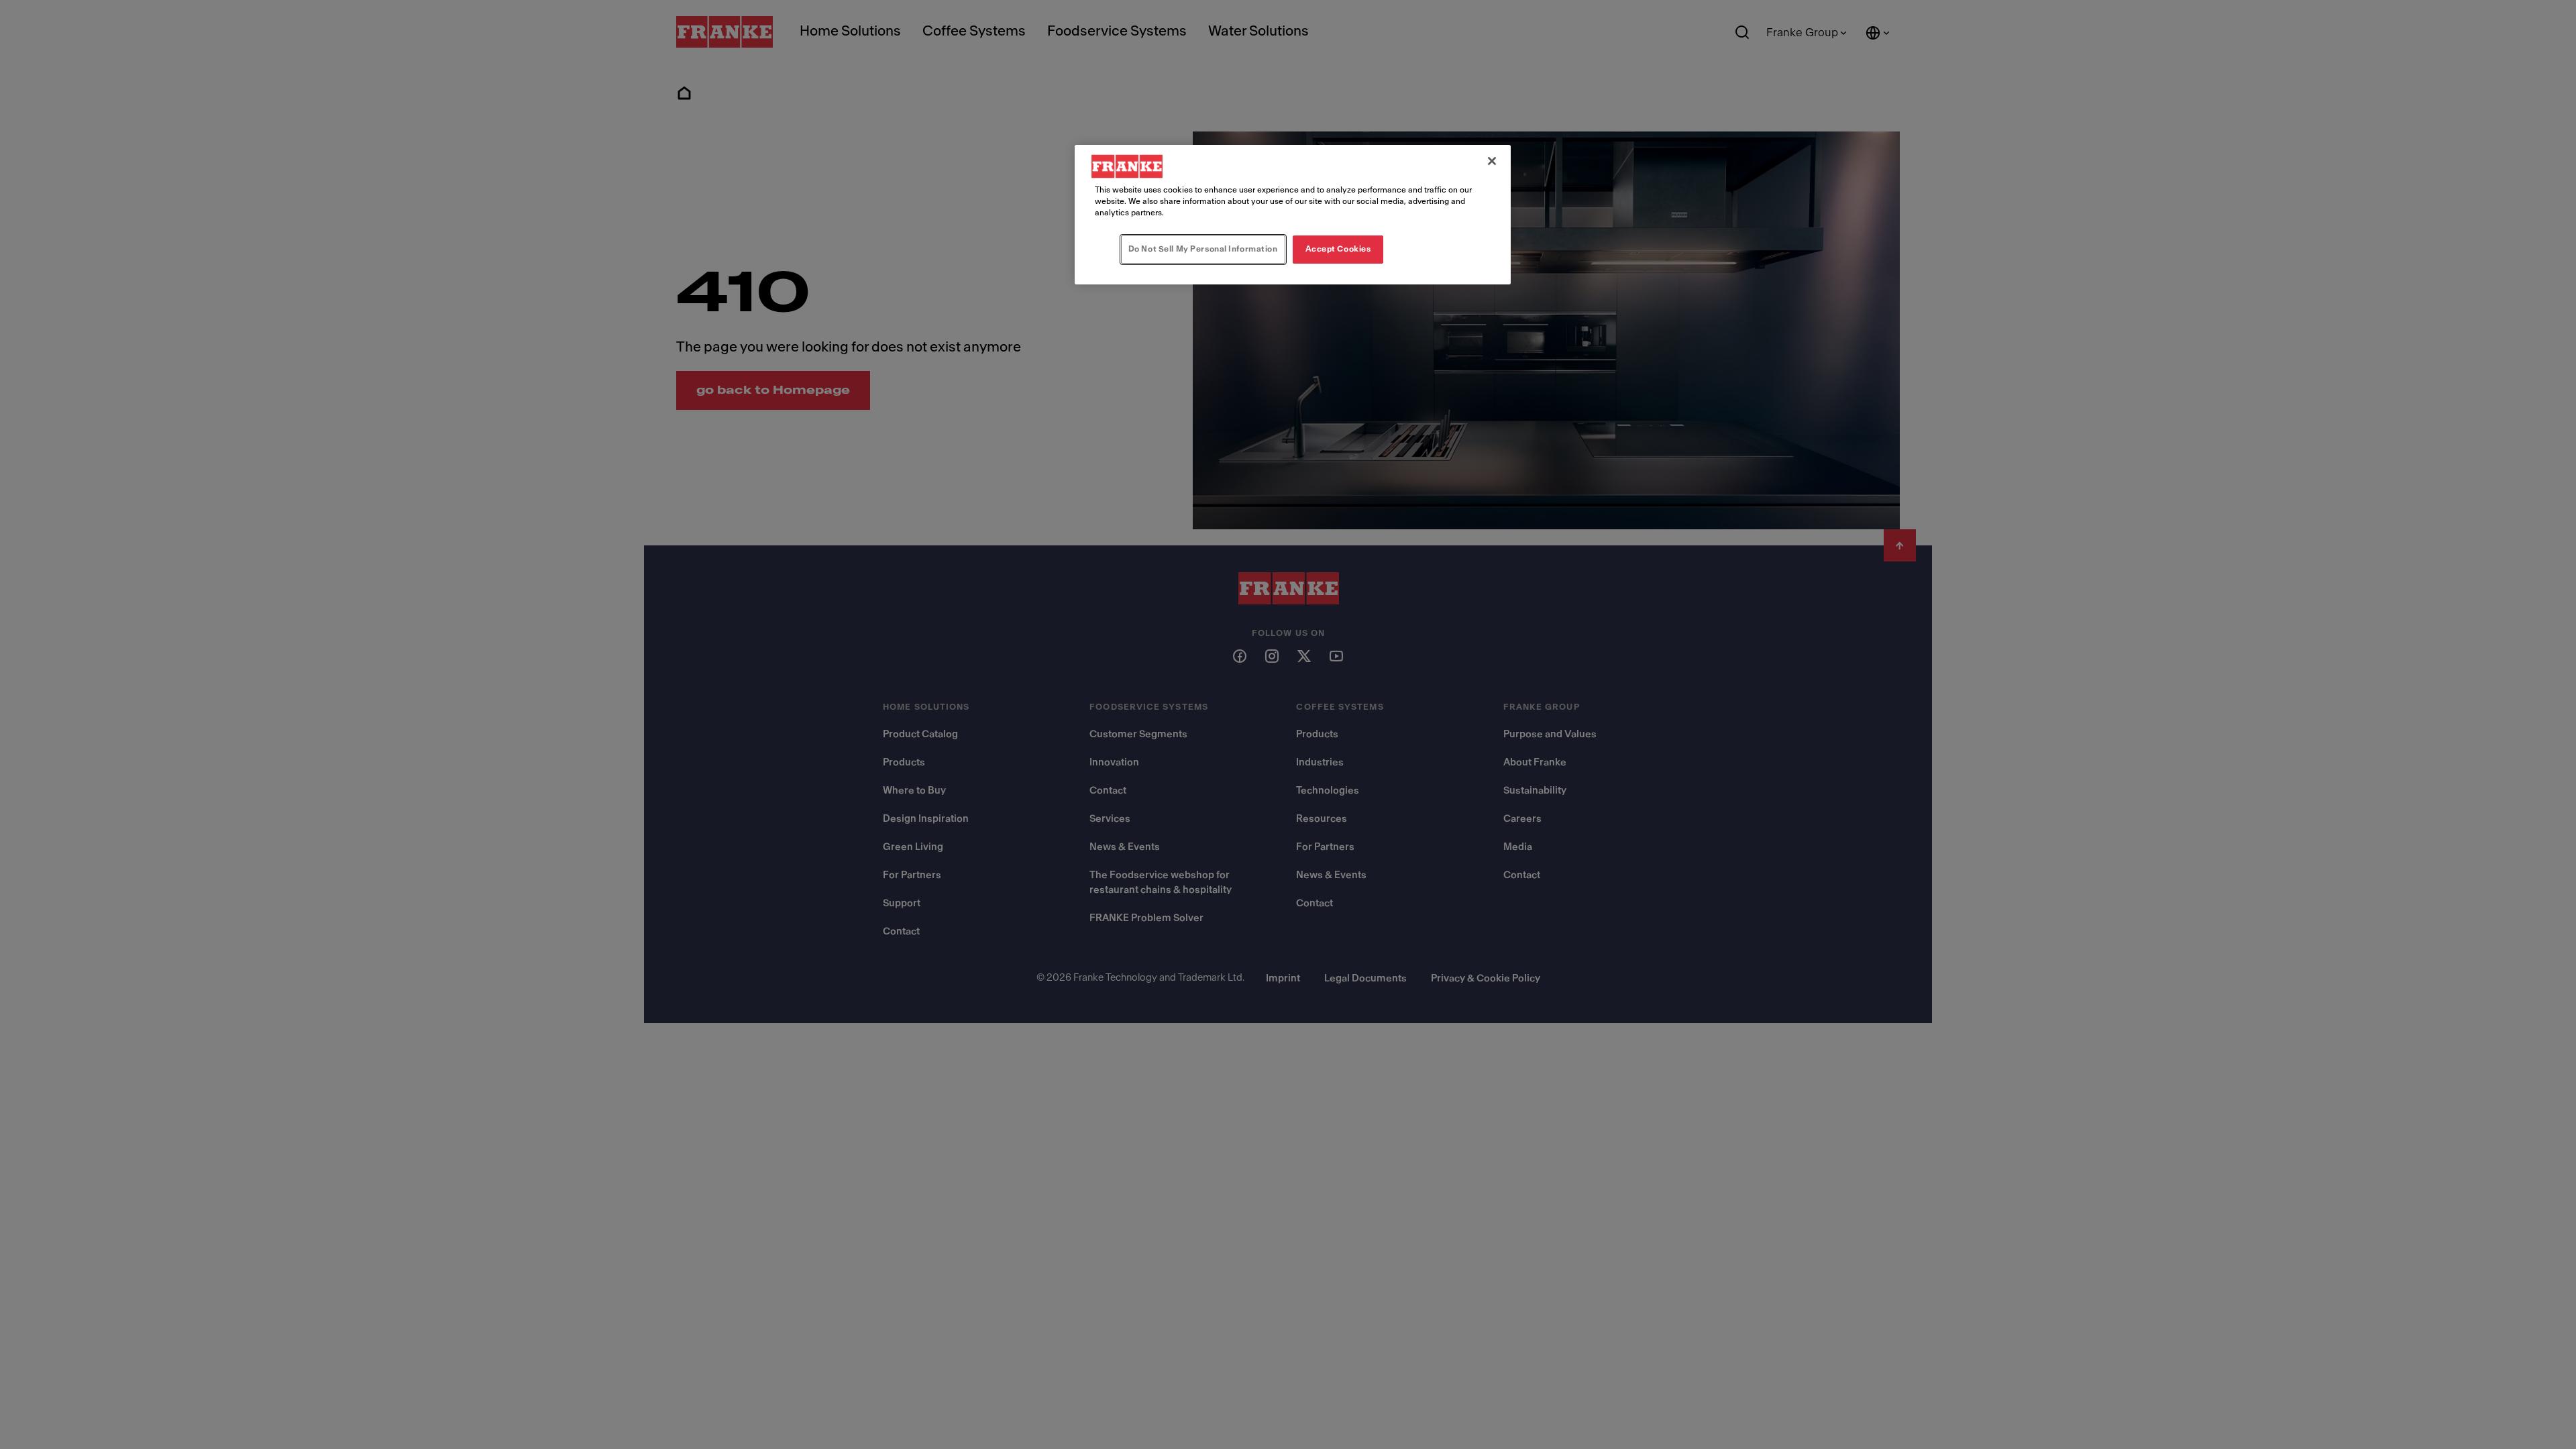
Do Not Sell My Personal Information (1203, 249)
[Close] (1492, 161)
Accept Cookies (1338, 249)
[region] (1293, 215)
